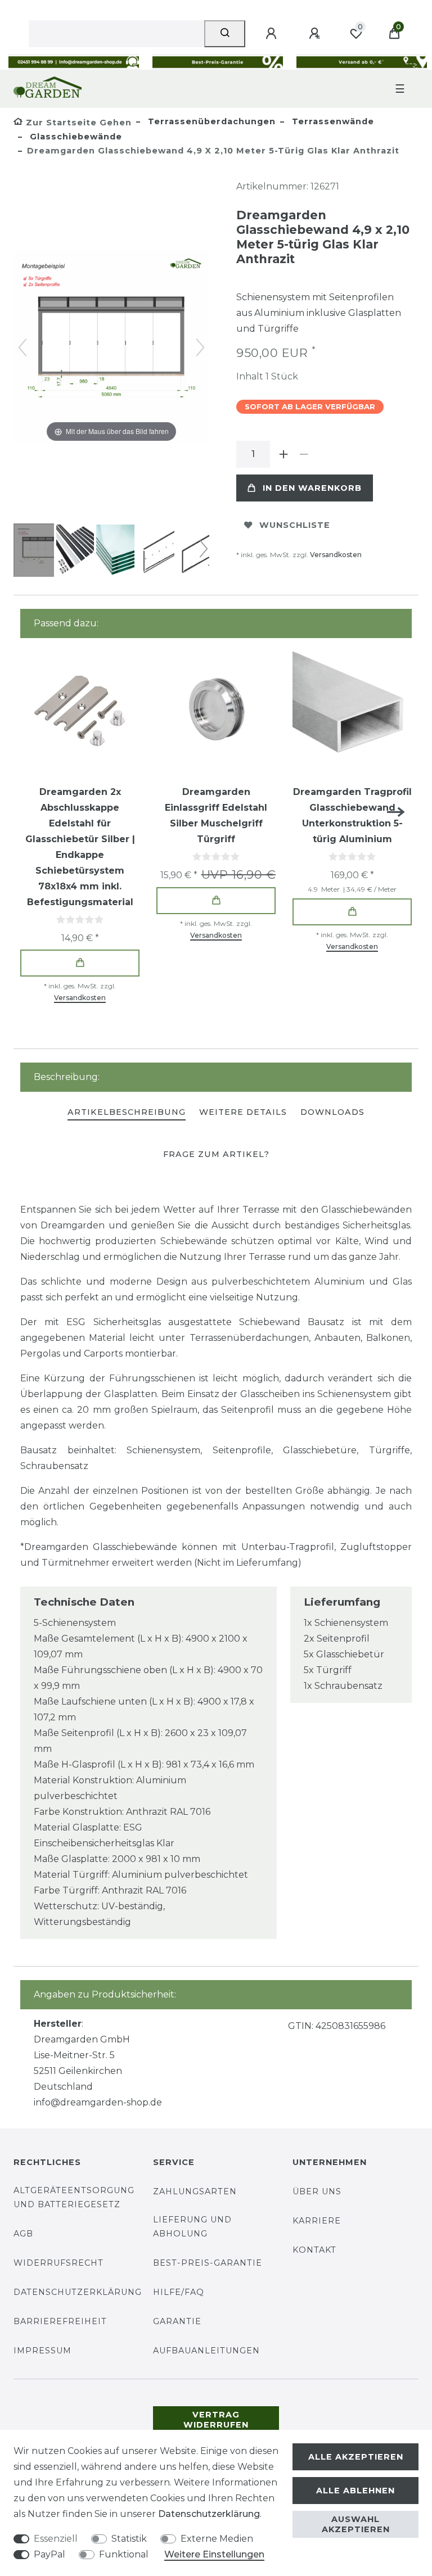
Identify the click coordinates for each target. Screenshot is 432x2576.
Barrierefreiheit (60, 2321)
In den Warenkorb (312, 488)
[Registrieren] (316, 34)
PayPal (49, 2554)
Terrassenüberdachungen (210, 121)
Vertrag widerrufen (216, 2420)
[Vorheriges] (22, 347)
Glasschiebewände (75, 137)
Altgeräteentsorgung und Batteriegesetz (74, 2197)
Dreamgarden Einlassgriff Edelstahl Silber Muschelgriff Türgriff (216, 815)
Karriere (317, 2221)
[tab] (127, 1113)
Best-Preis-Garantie (208, 2263)
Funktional (124, 2554)
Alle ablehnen (355, 2491)
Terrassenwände (332, 121)
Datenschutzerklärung (78, 2292)
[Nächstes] (200, 347)
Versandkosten (336, 555)
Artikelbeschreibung (127, 1112)
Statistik (129, 2539)
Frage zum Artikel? (216, 1154)
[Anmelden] (273, 34)
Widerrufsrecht (58, 2263)
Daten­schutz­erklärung (209, 2514)
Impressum (42, 2351)
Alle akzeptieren (356, 2457)
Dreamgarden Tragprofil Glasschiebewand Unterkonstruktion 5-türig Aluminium (352, 815)
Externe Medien (217, 2539)
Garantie (177, 2321)
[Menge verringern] (304, 454)
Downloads (332, 1112)
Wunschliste (295, 525)
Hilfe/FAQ (179, 2292)
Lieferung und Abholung (192, 2227)
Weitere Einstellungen (214, 2554)
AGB (23, 2234)
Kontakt (314, 2250)
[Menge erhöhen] (283, 454)
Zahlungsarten (195, 2191)
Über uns (317, 2191)
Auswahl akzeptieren (356, 2524)
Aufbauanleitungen (206, 2351)
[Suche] (225, 34)
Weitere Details (243, 1112)
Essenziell (56, 2539)
